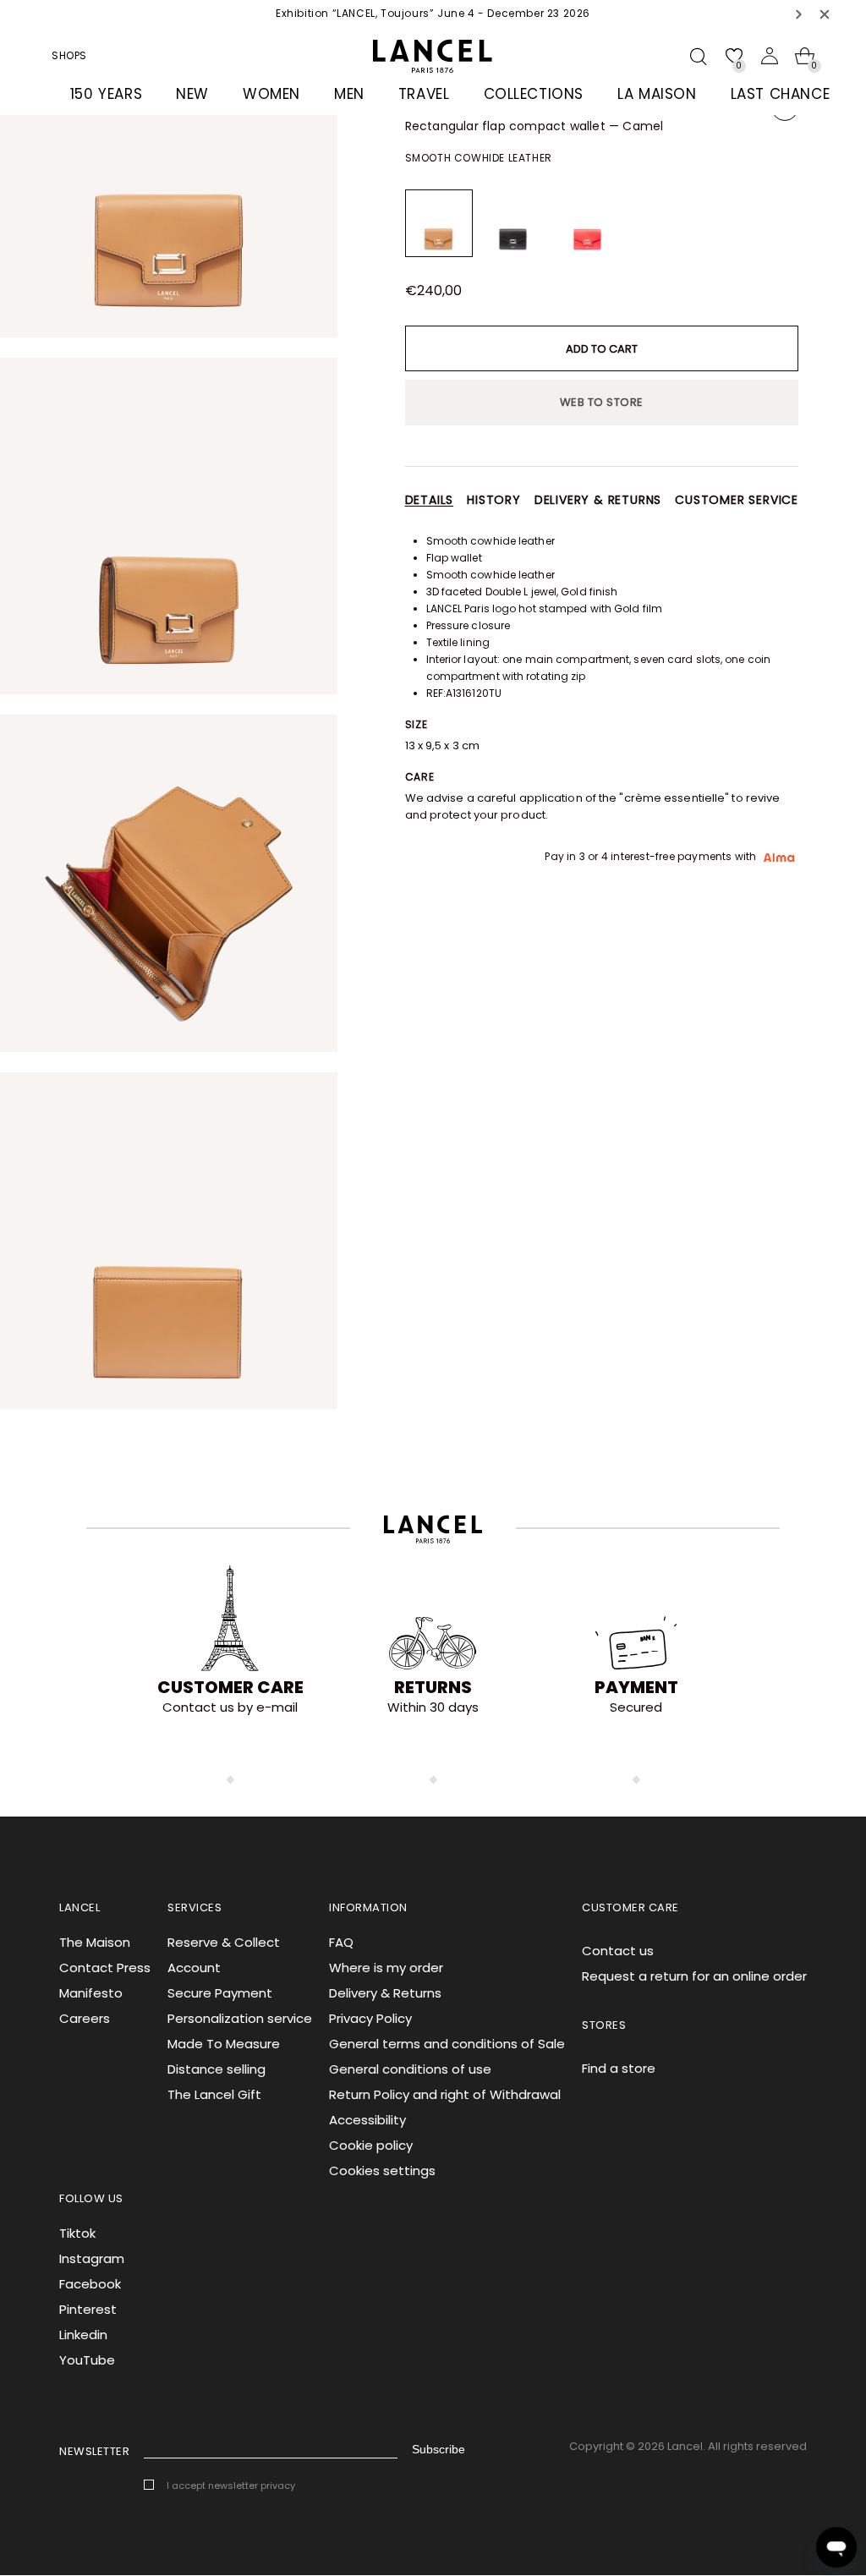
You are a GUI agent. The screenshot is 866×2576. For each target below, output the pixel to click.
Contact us (618, 1951)
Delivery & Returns (385, 1993)
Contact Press (105, 1968)
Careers (85, 2018)
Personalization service (240, 2018)
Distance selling (216, 2069)
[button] (799, 14)
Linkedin (83, 2335)
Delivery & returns (598, 500)
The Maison (95, 1942)
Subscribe (438, 2449)
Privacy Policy (370, 2018)
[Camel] (439, 223)
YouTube (87, 2360)
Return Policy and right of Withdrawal (445, 2094)
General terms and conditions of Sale (447, 2044)
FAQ (341, 1942)
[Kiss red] (588, 223)
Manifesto (91, 1993)
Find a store (619, 2068)
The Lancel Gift (214, 2094)
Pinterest (88, 2309)
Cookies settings (382, 2170)
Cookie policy (371, 2145)
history (494, 500)
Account (194, 1968)
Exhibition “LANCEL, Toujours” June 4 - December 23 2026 (433, 13)
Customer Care (230, 1687)
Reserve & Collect (224, 1942)
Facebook (90, 2284)
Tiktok (77, 2233)
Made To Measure (224, 2044)
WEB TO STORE (602, 402)
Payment (636, 1687)
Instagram (92, 2258)
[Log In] (770, 56)
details (430, 500)
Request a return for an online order (694, 1976)
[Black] (513, 223)
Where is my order (386, 1968)
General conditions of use (410, 2069)
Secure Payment (220, 1993)
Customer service (737, 500)
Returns (433, 1687)
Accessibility (367, 2120)
